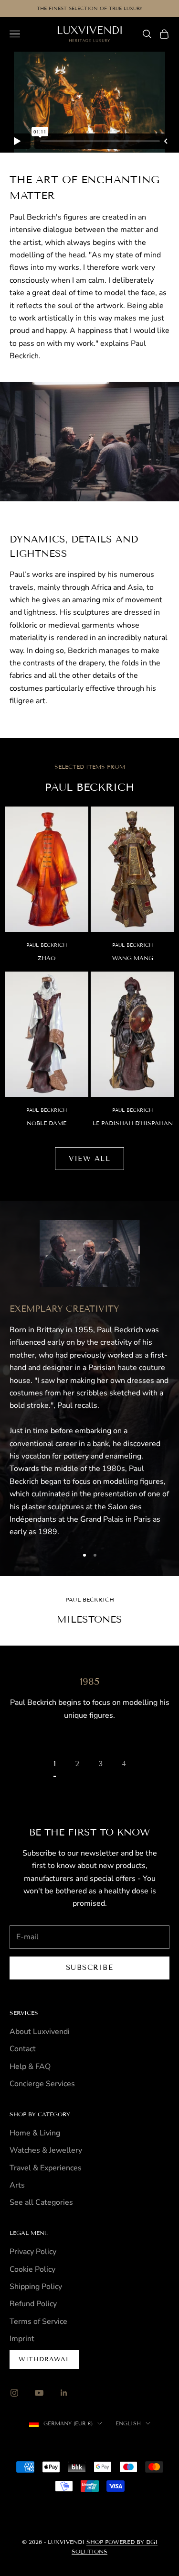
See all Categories (41, 2202)
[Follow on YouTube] (39, 2393)
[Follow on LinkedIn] (64, 2393)
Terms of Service (38, 2322)
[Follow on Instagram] (14, 2393)
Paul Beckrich (47, 945)
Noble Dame (47, 1123)
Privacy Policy (33, 2252)
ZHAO (47, 958)
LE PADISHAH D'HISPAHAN (133, 1123)
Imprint (22, 2339)
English (128, 2423)
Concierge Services (42, 2084)
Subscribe (90, 1968)
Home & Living (35, 2133)
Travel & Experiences (46, 2168)
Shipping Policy (36, 2287)
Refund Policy (33, 2304)
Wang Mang (133, 958)
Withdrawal (44, 2359)
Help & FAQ (30, 2067)
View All (89, 1159)
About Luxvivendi (40, 2032)
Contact (23, 2049)
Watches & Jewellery (46, 2150)
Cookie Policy (32, 2269)
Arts (17, 2185)
